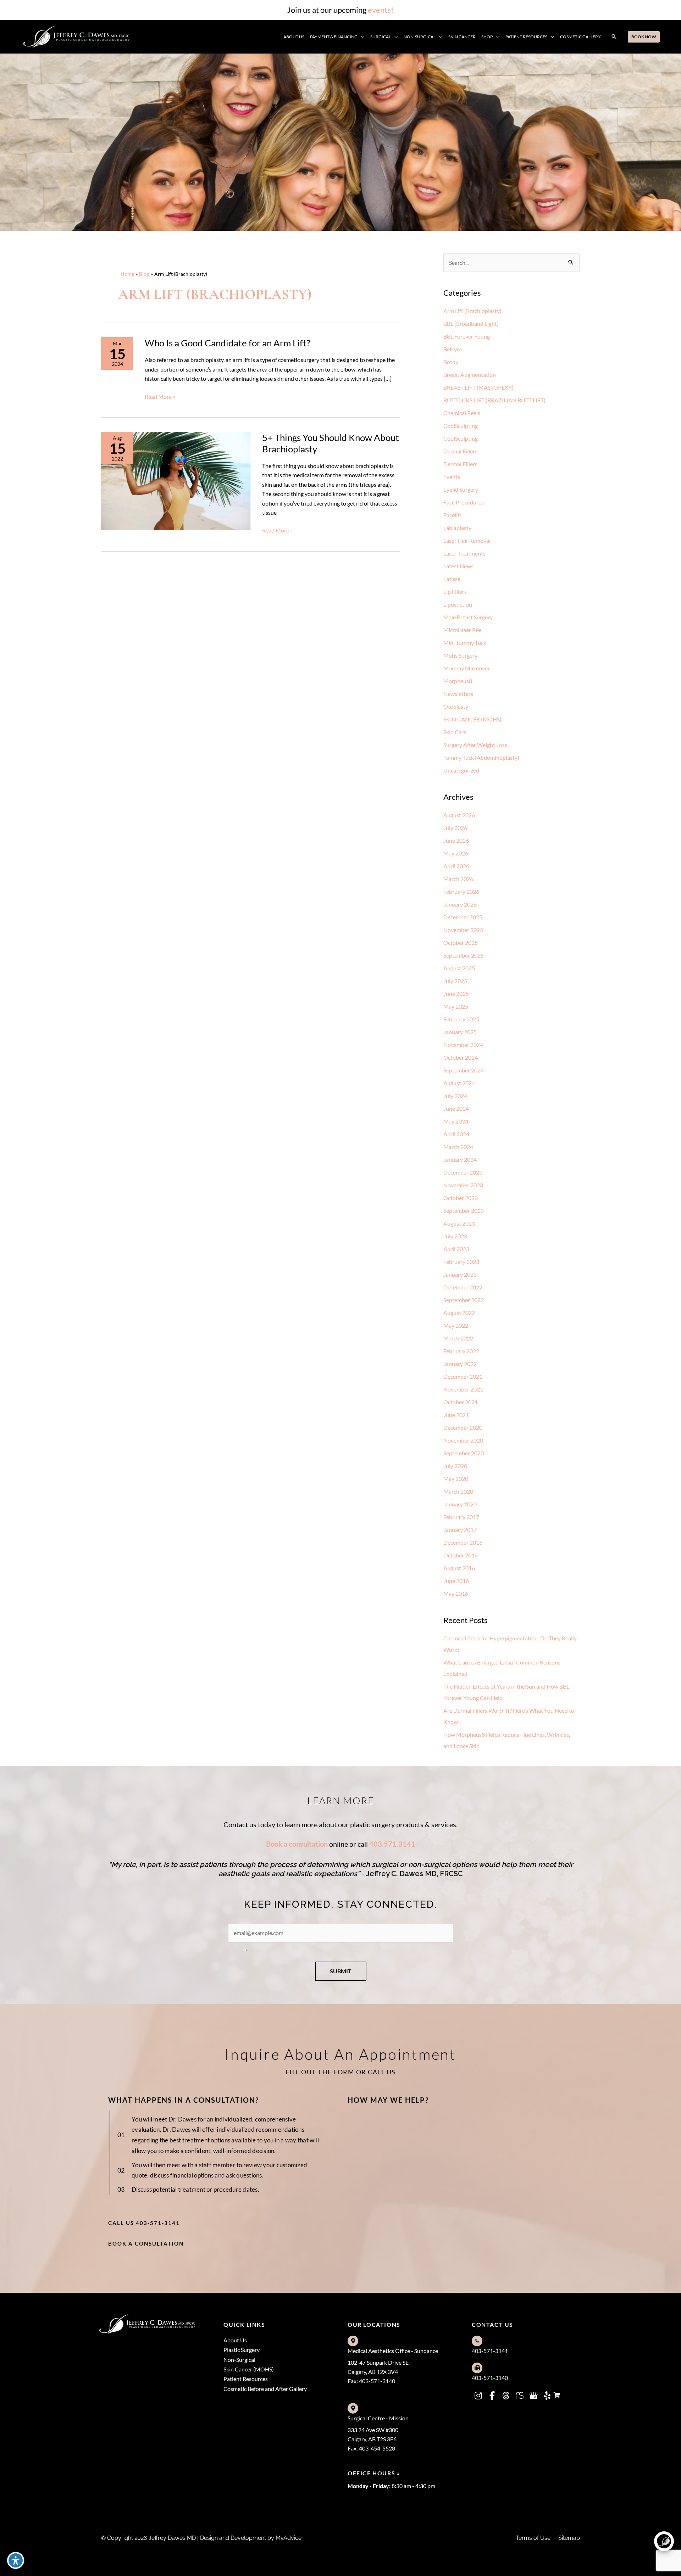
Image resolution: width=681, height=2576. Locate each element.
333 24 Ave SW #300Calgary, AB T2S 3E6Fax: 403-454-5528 (373, 2439)
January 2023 (460, 1274)
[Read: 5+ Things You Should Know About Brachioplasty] (176, 480)
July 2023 (455, 1236)
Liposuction (458, 604)
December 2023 (463, 1172)
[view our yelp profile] (547, 2396)
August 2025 (459, 968)
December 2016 (463, 1542)
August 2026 (459, 815)
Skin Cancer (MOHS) (249, 2369)
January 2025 (460, 1032)
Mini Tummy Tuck (465, 643)
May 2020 (456, 1479)
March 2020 (458, 1491)
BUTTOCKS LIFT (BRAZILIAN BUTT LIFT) (494, 400)
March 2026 (458, 879)
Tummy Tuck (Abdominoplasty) (481, 757)
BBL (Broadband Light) (471, 324)
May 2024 (456, 1121)
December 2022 (463, 1287)
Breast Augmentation (470, 375)
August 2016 (459, 1568)
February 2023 (461, 1262)
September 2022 (464, 1300)
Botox (451, 362)
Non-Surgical (239, 2360)
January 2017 (460, 1530)
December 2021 (463, 1376)
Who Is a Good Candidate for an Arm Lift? (227, 343)
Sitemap (569, 2538)
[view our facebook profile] (492, 2396)
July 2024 (455, 1096)
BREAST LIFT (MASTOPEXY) (478, 387)
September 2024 (464, 1070)
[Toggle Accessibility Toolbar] (16, 2560)
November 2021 (463, 1389)
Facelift (452, 515)
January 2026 (460, 904)
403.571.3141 (392, 1844)
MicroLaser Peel (463, 630)
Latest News (458, 566)
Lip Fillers (455, 592)
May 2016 (456, 1593)
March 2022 (458, 1338)
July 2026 (455, 828)
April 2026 (456, 866)
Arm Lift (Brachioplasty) (472, 311)
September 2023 (464, 1211)
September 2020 (464, 1453)
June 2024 (456, 1108)
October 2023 (461, 1198)
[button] (361, 37)
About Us (235, 2340)
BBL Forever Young (467, 336)
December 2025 (463, 917)
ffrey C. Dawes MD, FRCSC (419, 1874)
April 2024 (456, 1134)
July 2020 (455, 1466)
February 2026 (461, 891)
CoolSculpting (461, 426)
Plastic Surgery (242, 2350)
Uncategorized (461, 770)
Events (452, 477)
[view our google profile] (533, 2396)
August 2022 (459, 1313)
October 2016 (461, 1555)
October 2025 (461, 943)
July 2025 (455, 981)
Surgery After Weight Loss (475, 745)
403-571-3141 (490, 2351)
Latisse (452, 579)
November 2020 (463, 1440)
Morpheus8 (458, 681)
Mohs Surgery (460, 655)
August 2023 (459, 1223)
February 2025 (461, 1019)
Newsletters (458, 694)
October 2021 (461, 1402)
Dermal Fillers (460, 451)
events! (381, 10)
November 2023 (463, 1185)
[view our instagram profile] (478, 2396)
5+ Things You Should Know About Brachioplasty (331, 443)
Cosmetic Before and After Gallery (265, 2389)
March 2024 (458, 1147)
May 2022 (456, 1325)
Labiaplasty (457, 528)
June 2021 (456, 1415)
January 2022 (460, 1364)
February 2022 (461, 1351)
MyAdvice (288, 2538)
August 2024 (459, 1083)
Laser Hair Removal (467, 540)
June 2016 (456, 1581)
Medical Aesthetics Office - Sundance (393, 2351)
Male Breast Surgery (468, 617)
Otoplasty (456, 706)
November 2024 (463, 1045)
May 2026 (456, 853)
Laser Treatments (464, 553)
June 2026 (456, 840)
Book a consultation (297, 1844)
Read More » (160, 397)
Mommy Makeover (467, 668)
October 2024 (461, 1057)
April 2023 (456, 1249)
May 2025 (456, 1006)
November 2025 (463, 930)
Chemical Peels (462, 413)
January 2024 (460, 1159)
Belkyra (453, 349)
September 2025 (464, 955)
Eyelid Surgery (461, 489)
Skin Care (455, 732)
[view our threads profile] (506, 2396)
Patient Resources (246, 2379)
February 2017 (461, 1517)
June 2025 (456, 994)
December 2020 (463, 1428)
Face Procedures (464, 502)
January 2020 (460, 1504)
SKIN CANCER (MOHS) (472, 719)
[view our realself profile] (520, 2396)
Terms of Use (533, 2538)
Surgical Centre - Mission (378, 2418)
